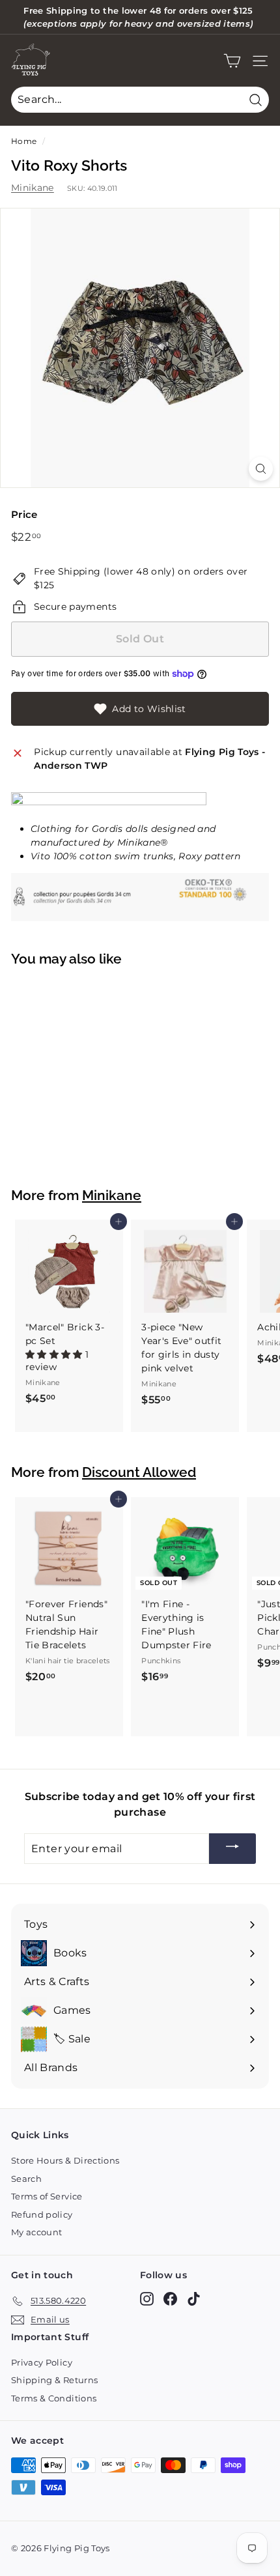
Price (24, 514)
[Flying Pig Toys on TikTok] (194, 2299)
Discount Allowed (139, 1472)
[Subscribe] (232, 1849)
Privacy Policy (42, 2362)
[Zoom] (261, 469)
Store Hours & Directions (65, 2160)
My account (37, 2232)
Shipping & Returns (54, 2380)
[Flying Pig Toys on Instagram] (147, 2299)
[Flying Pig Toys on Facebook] (170, 2299)
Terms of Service (47, 2196)
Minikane (33, 188)
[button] (55, 1354)
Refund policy (42, 2214)
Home (24, 141)
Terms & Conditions (54, 2398)
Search (26, 2179)
